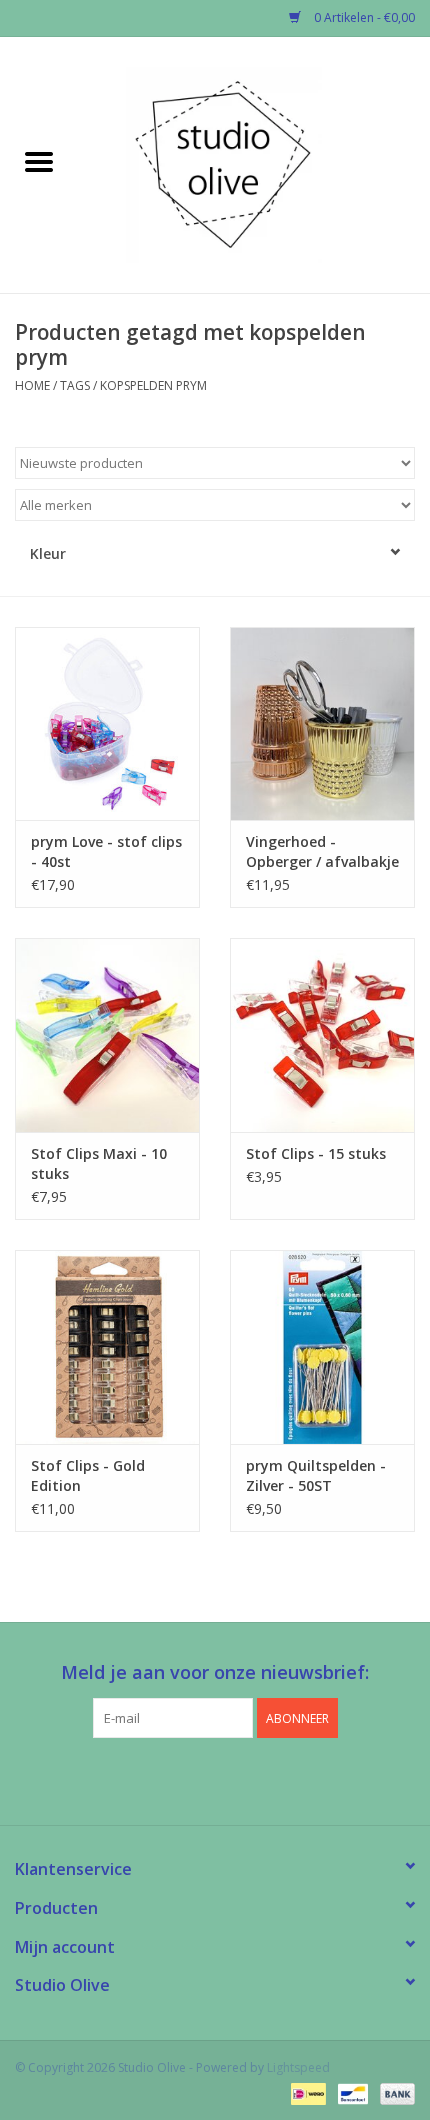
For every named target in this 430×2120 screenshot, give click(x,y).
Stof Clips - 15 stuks (316, 1153)
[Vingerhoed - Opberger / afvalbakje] (322, 724)
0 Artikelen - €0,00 (363, 17)
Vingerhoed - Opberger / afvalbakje (322, 851)
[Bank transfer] (394, 2092)
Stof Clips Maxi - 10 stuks (99, 1163)
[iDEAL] (306, 2092)
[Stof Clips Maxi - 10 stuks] (107, 1035)
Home (32, 385)
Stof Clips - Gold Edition (88, 1475)
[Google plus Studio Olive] (215, 1779)
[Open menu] (39, 161)
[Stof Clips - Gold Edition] (107, 1347)
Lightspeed (298, 2067)
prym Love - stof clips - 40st (106, 851)
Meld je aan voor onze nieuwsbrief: (215, 1672)
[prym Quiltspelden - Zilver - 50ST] (322, 1347)
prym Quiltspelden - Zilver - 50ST (316, 1475)
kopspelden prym (153, 385)
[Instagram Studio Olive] (251, 1779)
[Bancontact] (351, 2092)
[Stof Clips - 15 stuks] (322, 1035)
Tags (75, 385)
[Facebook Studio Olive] (179, 1779)
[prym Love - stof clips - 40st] (107, 724)
